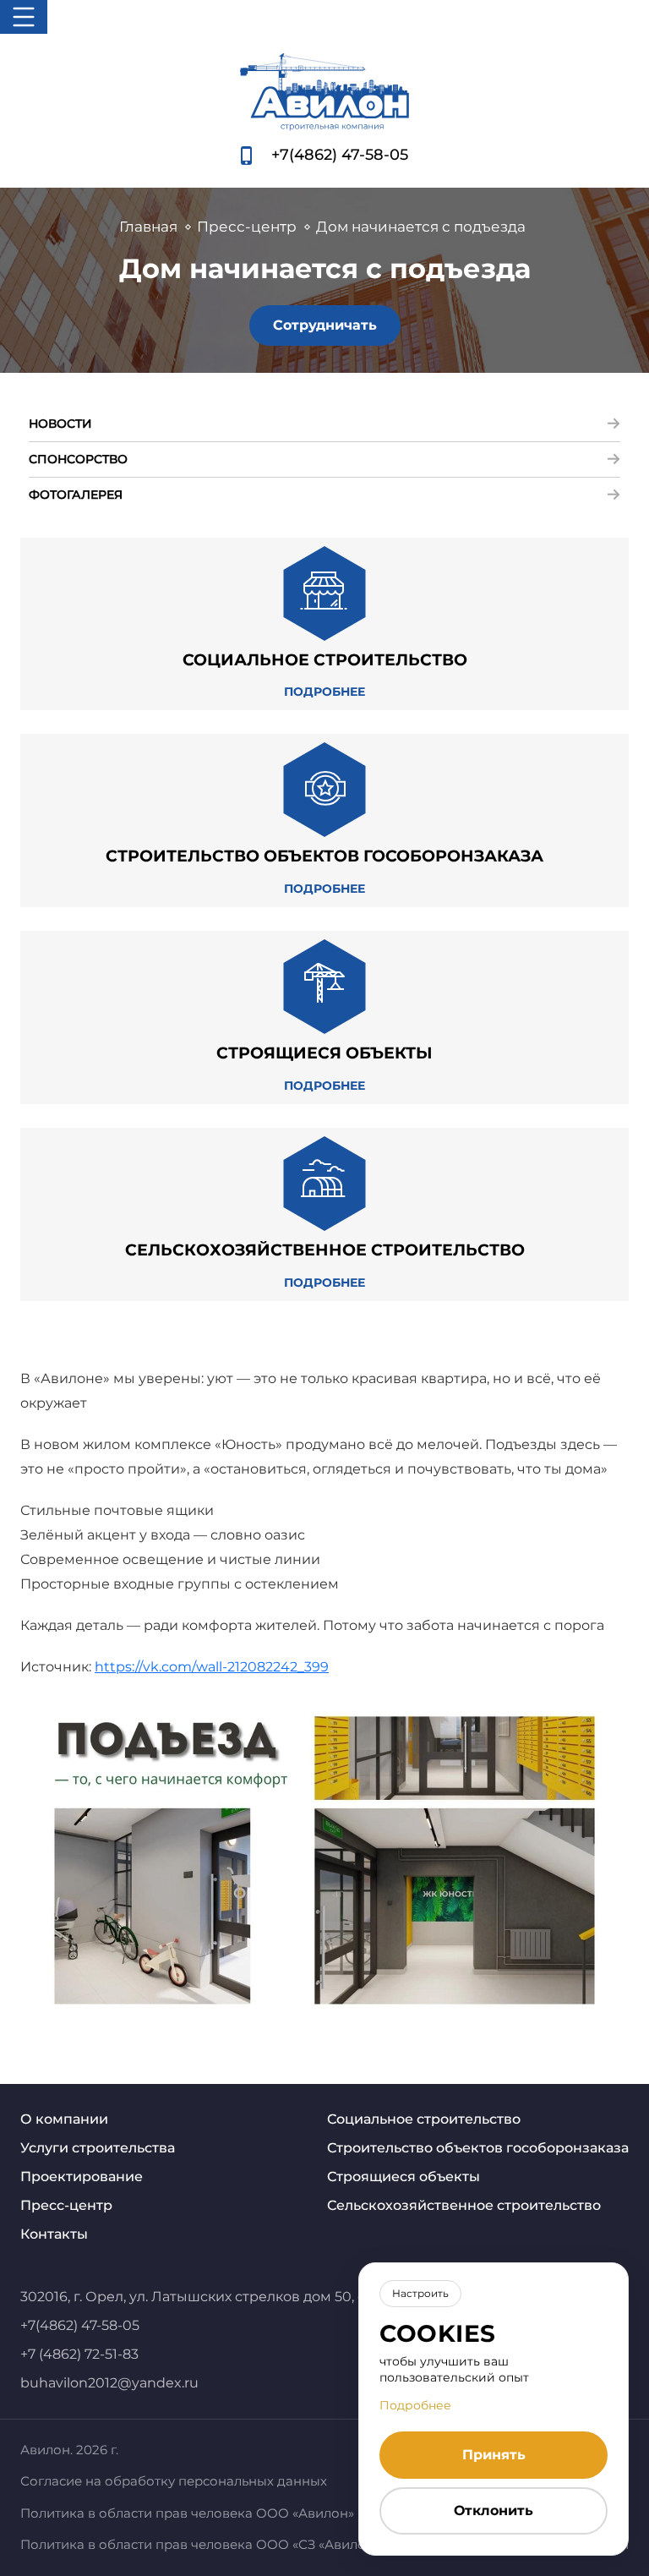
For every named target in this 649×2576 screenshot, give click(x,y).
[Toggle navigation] (24, 17)
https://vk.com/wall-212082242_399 (212, 1667)
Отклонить (494, 2510)
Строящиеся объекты (404, 2177)
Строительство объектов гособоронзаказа (478, 2148)
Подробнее (415, 2405)
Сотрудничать (325, 325)
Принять (494, 2455)
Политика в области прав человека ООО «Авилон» (187, 2513)
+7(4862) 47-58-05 (340, 155)
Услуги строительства (98, 2148)
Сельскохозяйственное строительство (464, 2205)
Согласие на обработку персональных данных (174, 2481)
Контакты (54, 2234)
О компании (64, 2119)
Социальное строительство (424, 2119)
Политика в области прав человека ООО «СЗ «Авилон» (200, 2544)
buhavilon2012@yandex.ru (109, 2383)
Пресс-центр (66, 2205)
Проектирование (82, 2177)
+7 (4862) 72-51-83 (79, 2354)
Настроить (420, 2293)
